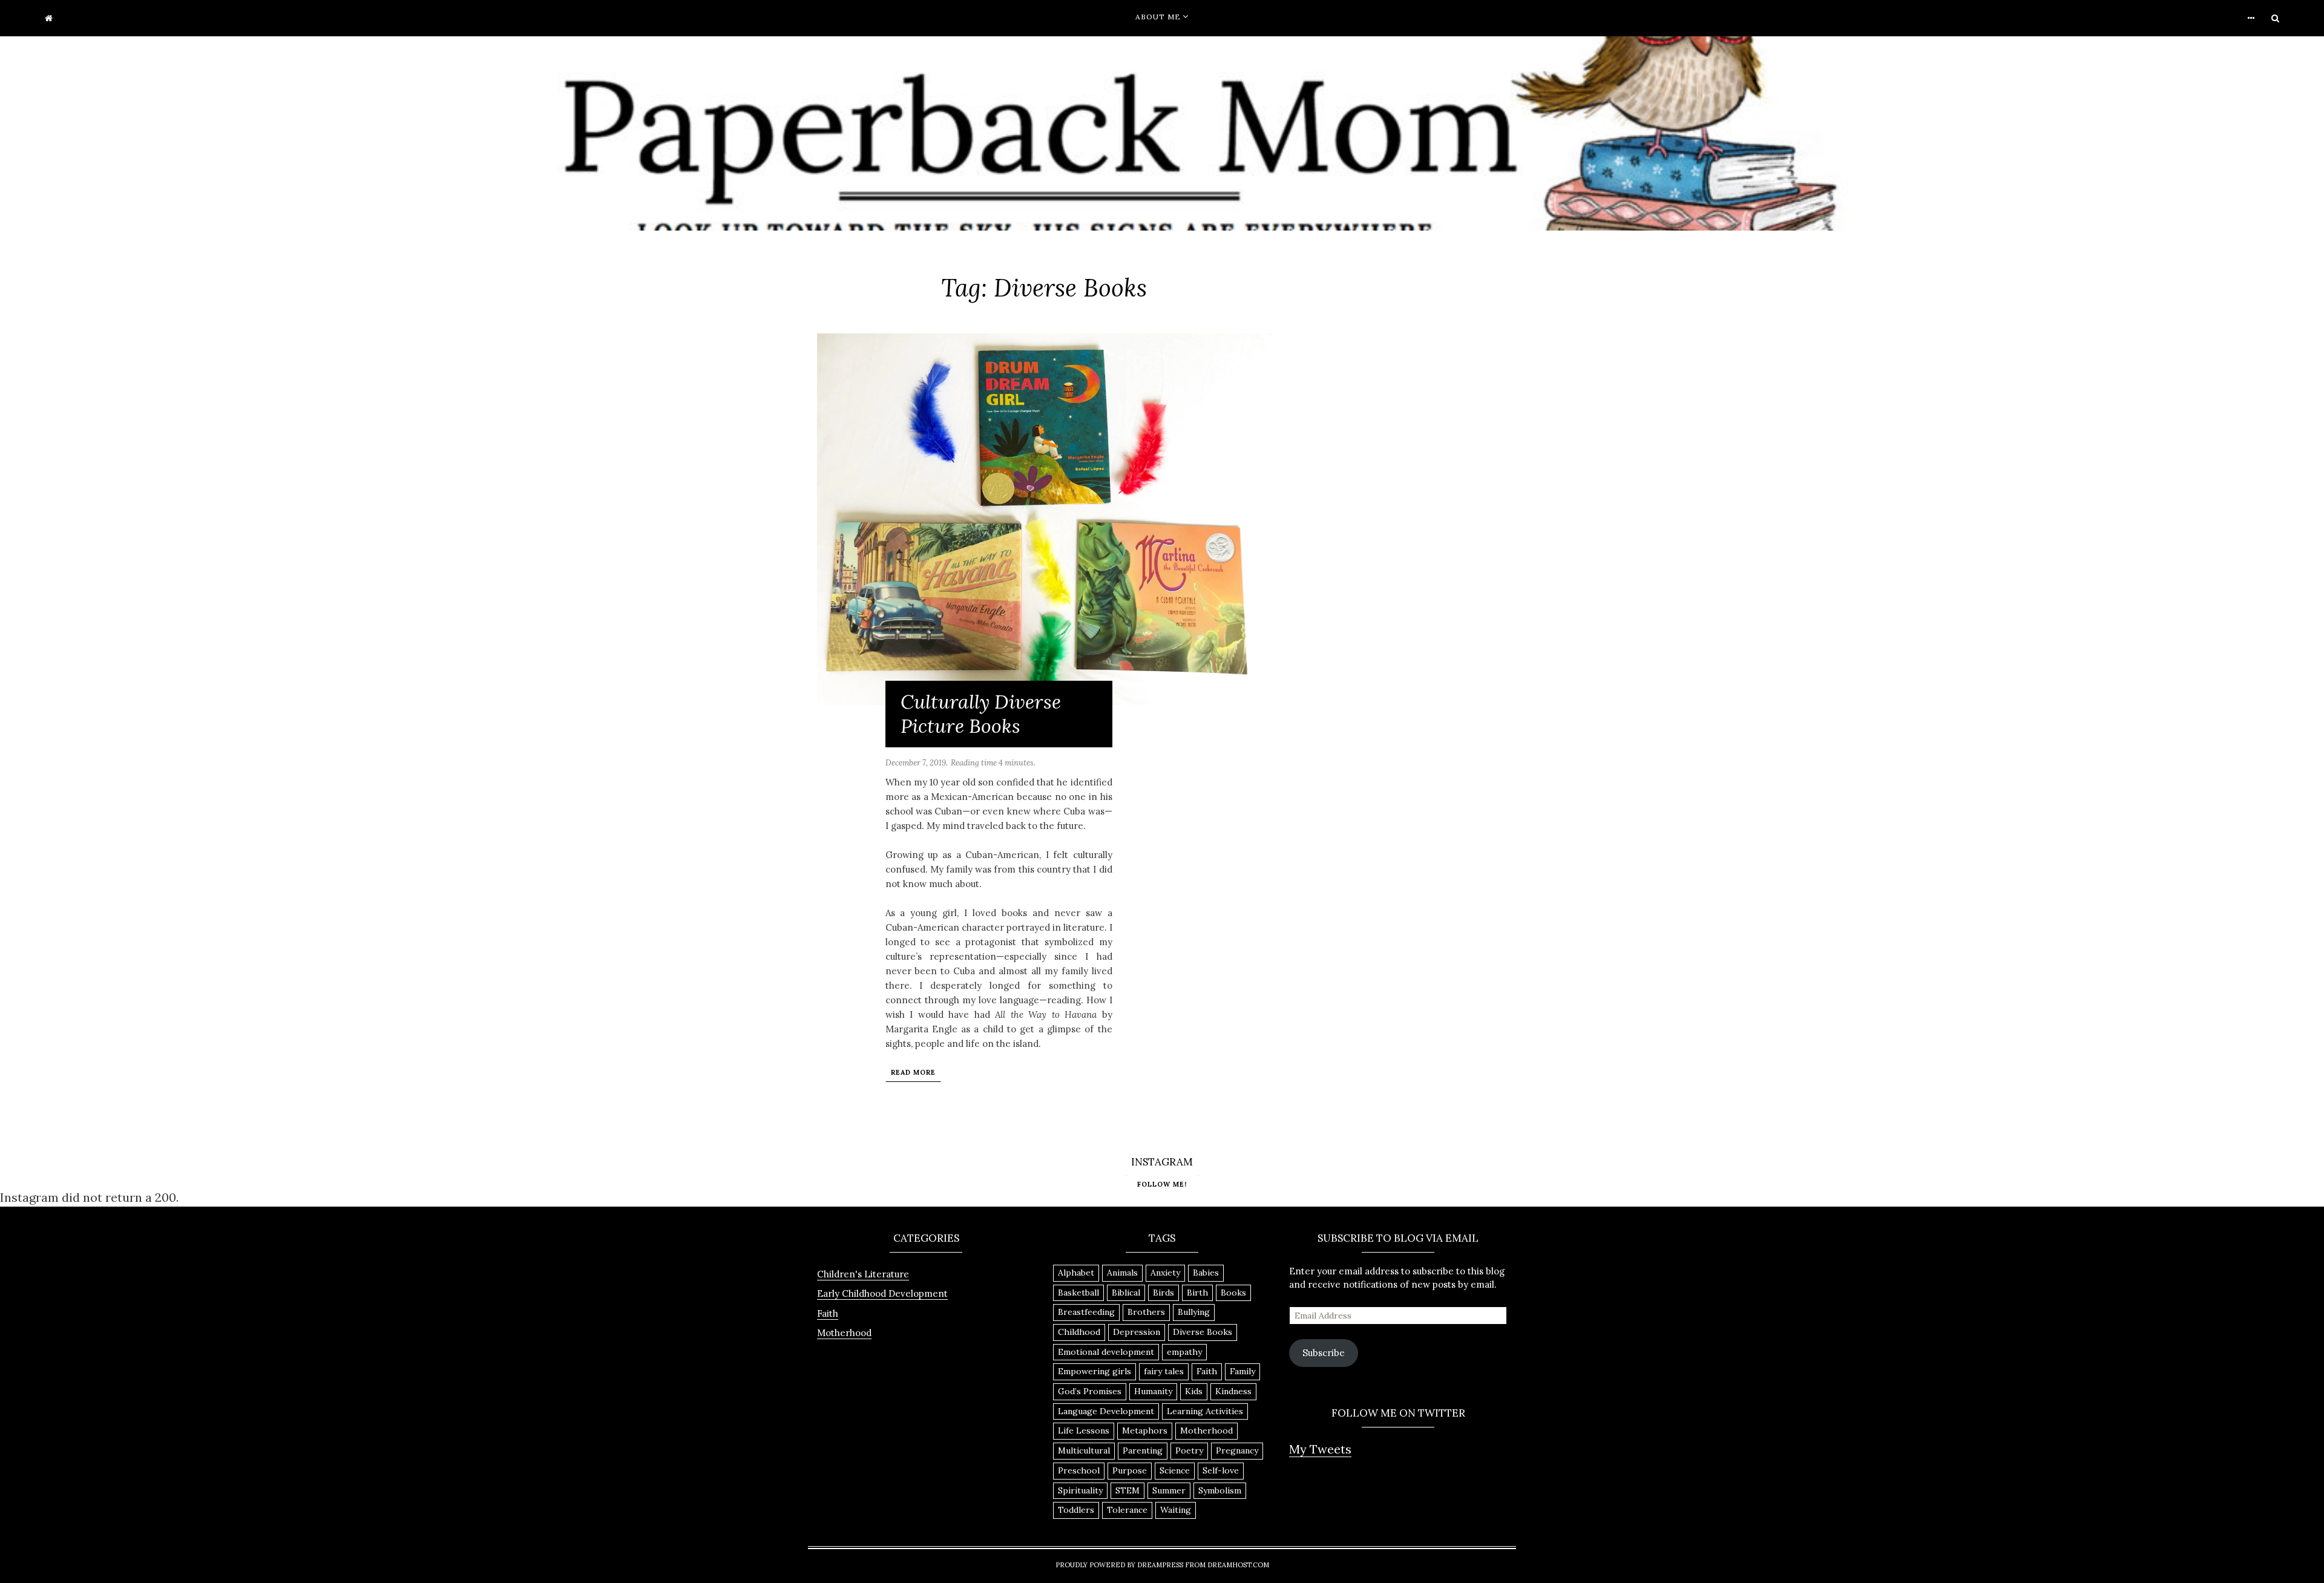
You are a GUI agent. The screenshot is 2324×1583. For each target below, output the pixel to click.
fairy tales (1164, 1371)
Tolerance (1127, 1510)
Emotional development (1106, 1352)
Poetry (1189, 1450)
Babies (1206, 1273)
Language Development (1106, 1411)
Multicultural (1084, 1450)
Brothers (1146, 1312)
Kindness (1233, 1391)
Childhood (1079, 1332)
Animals (1122, 1273)
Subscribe (1324, 1353)
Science (1175, 1470)
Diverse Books (1203, 1332)
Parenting (1143, 1450)
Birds (1164, 1293)
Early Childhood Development (882, 1293)
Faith (828, 1313)
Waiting (1176, 1510)
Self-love (1221, 1470)
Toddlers (1076, 1510)
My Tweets (1320, 1449)
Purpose (1130, 1470)
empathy (1184, 1352)
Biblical (1126, 1293)
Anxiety (1165, 1273)
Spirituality (1080, 1490)
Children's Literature (863, 1274)
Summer (1169, 1490)
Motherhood (844, 1333)
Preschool (1079, 1470)
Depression (1137, 1332)
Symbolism (1220, 1490)
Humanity (1153, 1391)
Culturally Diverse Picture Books (981, 714)
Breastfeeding (1086, 1312)
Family (1242, 1371)
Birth (1197, 1293)
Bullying (1194, 1312)
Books (1233, 1293)
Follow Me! (1162, 1184)
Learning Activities (1205, 1411)
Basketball (1078, 1293)
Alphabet (1076, 1273)
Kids (1194, 1391)
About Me (1158, 17)
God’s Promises (1090, 1391)
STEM (1128, 1490)
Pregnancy (1237, 1450)
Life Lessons (1084, 1431)
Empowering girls (1095, 1371)
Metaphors (1145, 1431)
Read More (913, 1072)
